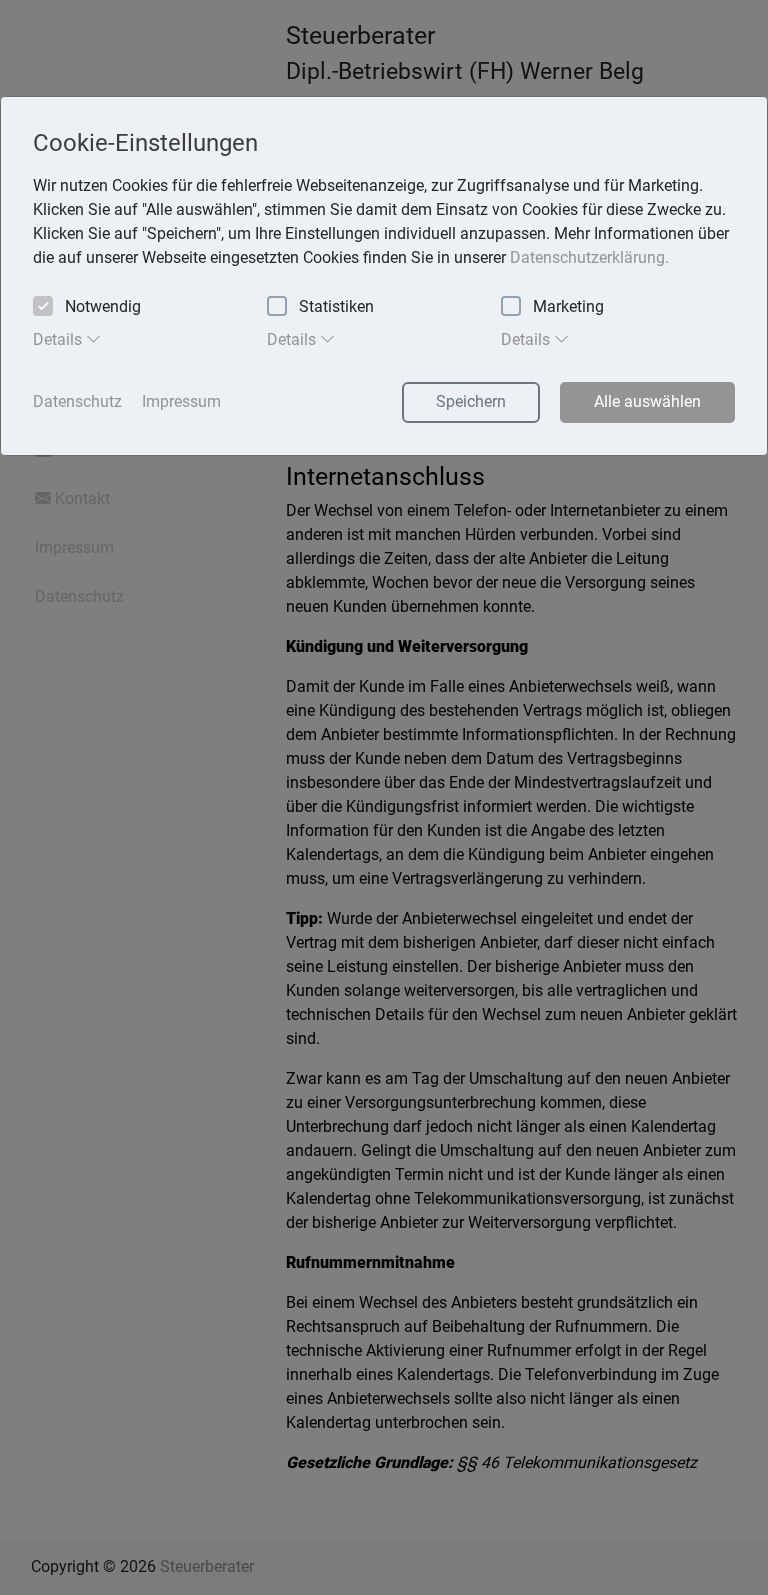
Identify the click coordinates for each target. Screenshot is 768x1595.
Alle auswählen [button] (647, 401)
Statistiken (336, 306)
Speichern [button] (471, 401)
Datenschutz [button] (77, 401)
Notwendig (103, 306)
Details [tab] (59, 339)
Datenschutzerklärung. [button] (589, 257)
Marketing (568, 306)
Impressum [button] (181, 401)
